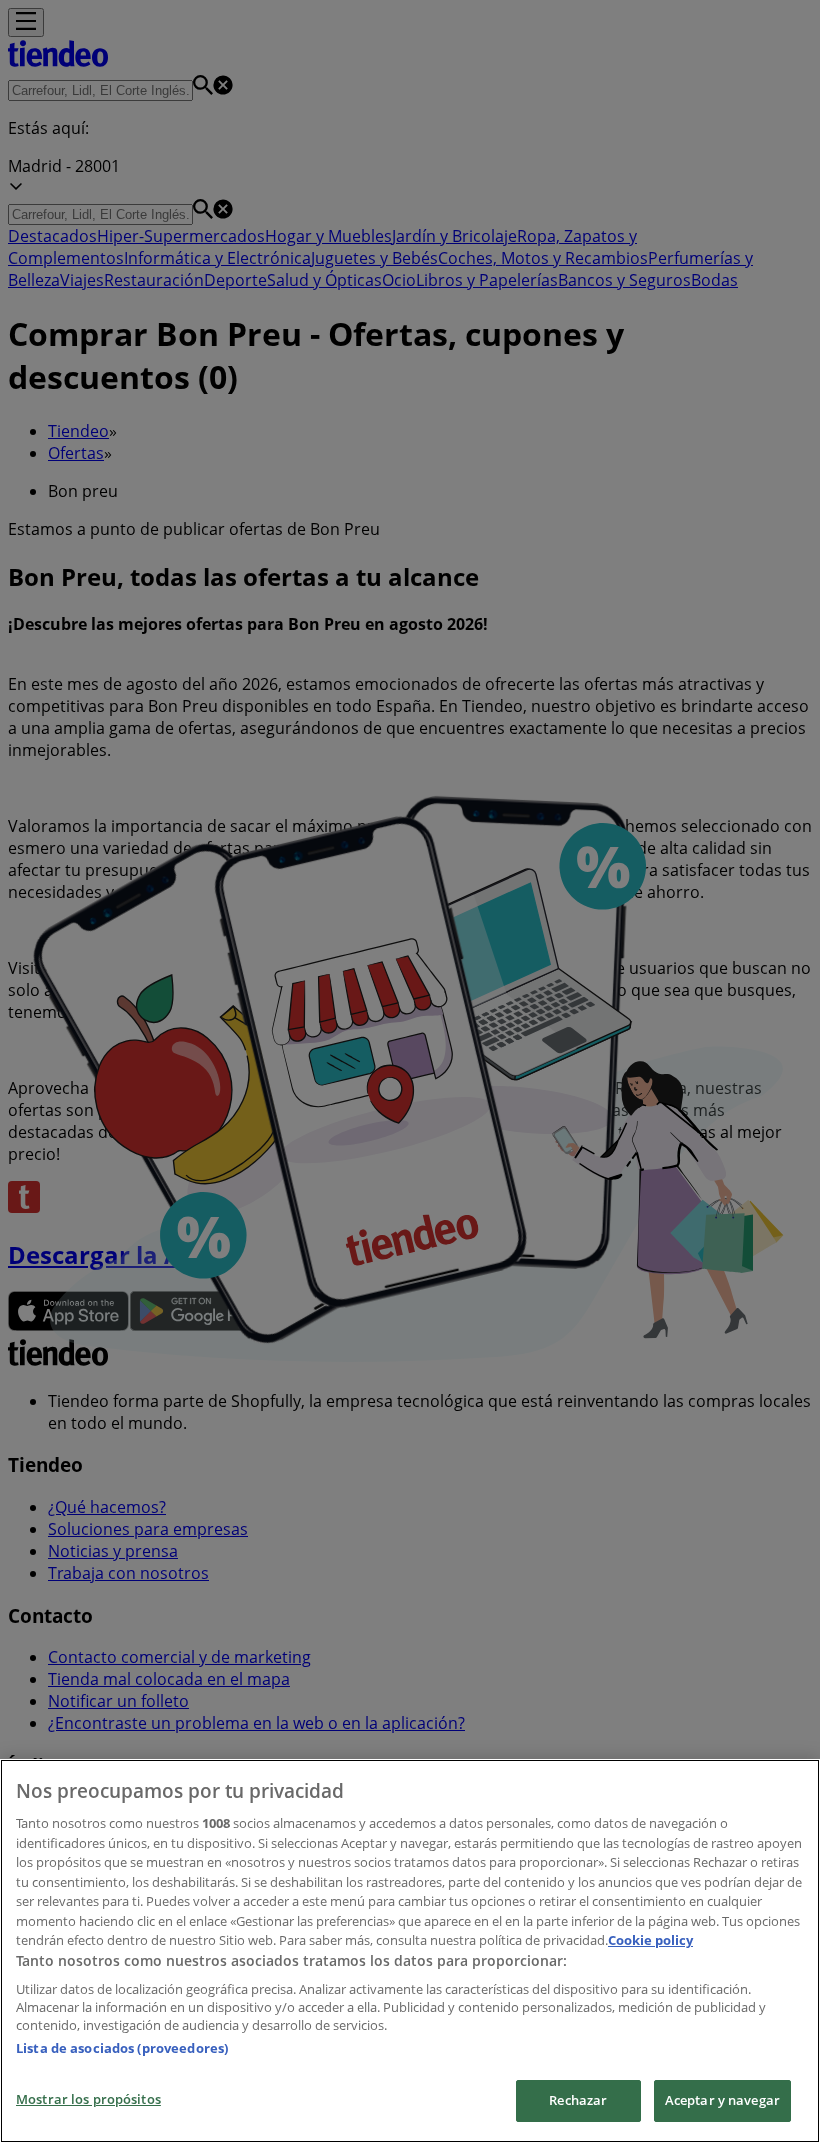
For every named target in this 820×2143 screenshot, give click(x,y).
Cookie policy (650, 1940)
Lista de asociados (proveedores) (122, 2048)
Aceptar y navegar (722, 2100)
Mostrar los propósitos (88, 2099)
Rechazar (578, 2100)
